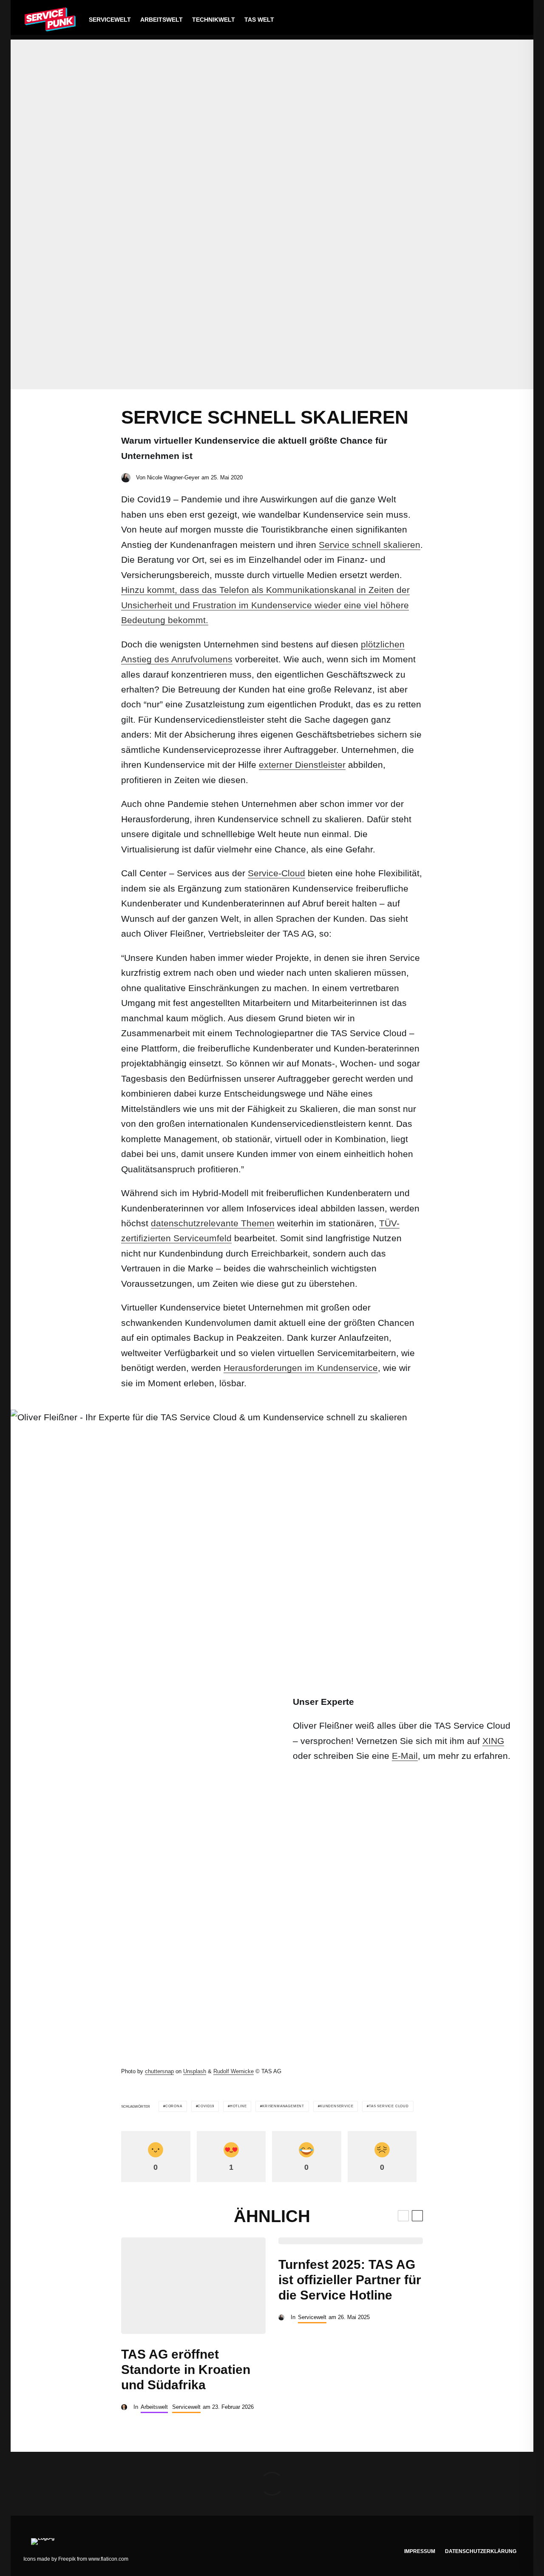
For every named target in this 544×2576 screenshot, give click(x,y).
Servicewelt (110, 20)
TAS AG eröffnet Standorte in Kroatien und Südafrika (186, 2369)
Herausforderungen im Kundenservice (301, 1368)
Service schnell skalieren (370, 545)
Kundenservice (337, 2106)
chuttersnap (159, 2071)
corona (174, 2106)
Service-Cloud (276, 873)
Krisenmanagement (283, 2106)
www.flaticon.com (108, 2559)
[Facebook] (461, 20)
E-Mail (405, 1756)
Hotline (238, 2106)
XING (493, 1741)
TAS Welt (259, 20)
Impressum (420, 2551)
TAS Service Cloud (389, 2106)
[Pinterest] (501, 20)
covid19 (206, 2106)
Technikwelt (214, 20)
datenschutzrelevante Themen (213, 1223)
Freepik (67, 2559)
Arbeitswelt (161, 20)
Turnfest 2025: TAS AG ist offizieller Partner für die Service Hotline (350, 2280)
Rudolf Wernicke (234, 2071)
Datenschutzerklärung (481, 2551)
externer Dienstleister (302, 765)
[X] (475, 20)
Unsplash (195, 2071)
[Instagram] (488, 20)
